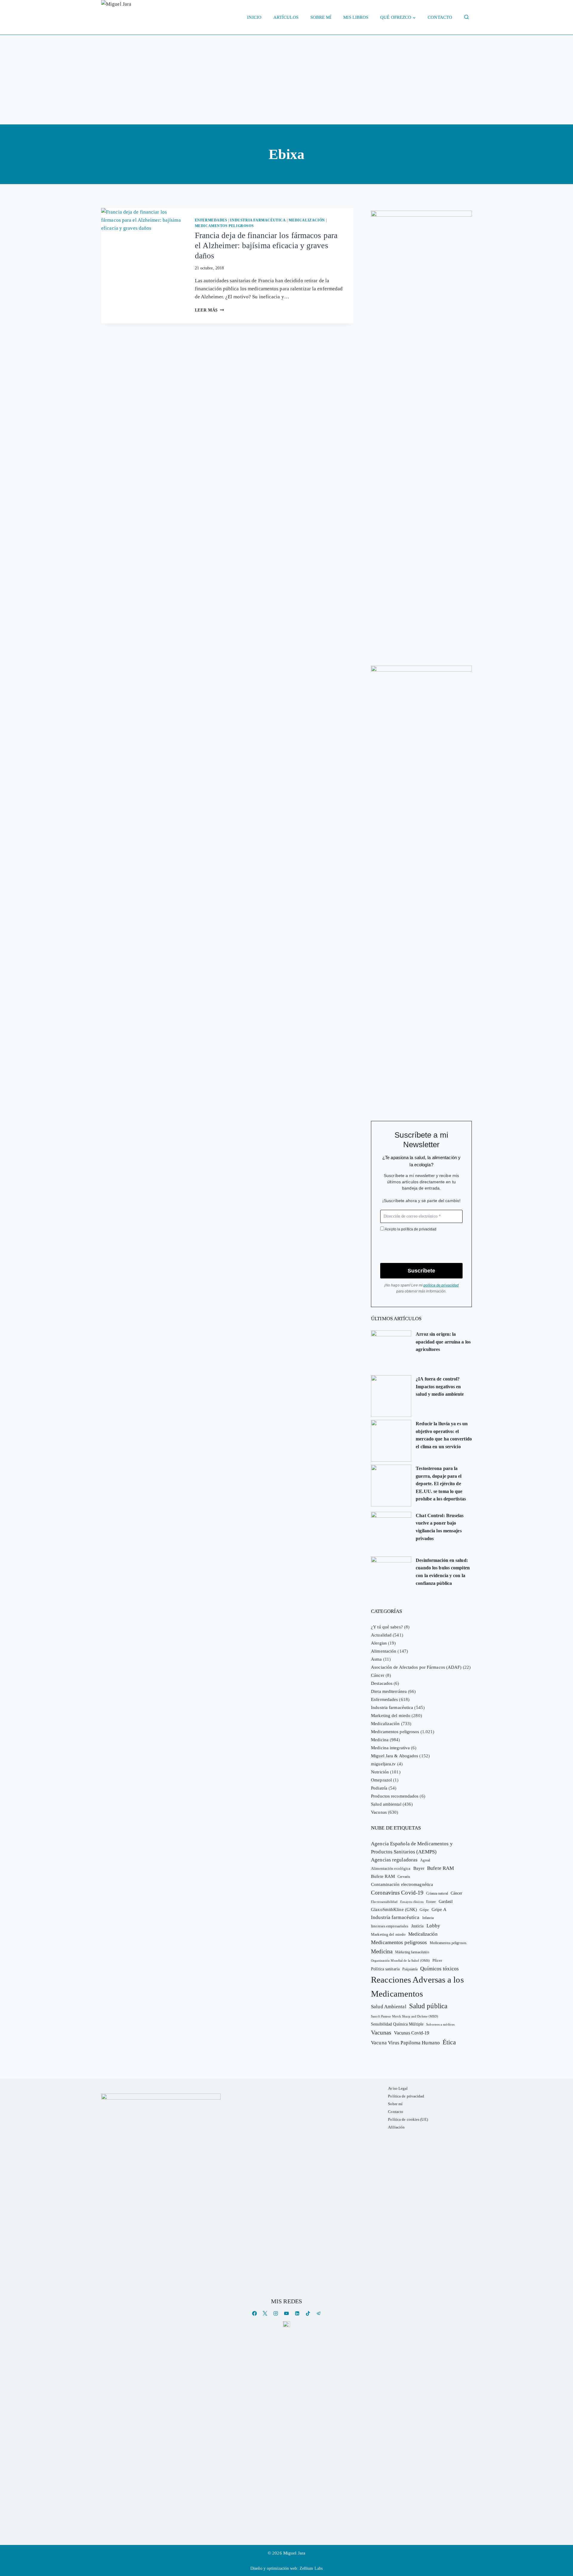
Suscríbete (421, 1271)
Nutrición (380, 1772)
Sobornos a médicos (440, 2024)
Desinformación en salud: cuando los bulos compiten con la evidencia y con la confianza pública (443, 1572)
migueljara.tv (383, 1764)
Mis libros (356, 17)
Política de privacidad (406, 2096)
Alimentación (384, 1651)
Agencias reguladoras (394, 1860)
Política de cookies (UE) (408, 2119)
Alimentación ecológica (391, 1869)
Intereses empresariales (390, 1926)
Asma (376, 1659)
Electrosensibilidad (384, 1902)
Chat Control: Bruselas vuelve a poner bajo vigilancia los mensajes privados (440, 1527)
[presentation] (143, 236)
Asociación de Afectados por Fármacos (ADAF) (416, 1667)
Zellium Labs (311, 2568)
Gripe (424, 1910)
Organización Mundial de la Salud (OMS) (400, 1961)
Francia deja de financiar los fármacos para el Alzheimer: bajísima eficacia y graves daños (266, 246)
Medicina (380, 1740)
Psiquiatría (410, 1969)
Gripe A (439, 1909)
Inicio (254, 17)
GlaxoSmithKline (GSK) (394, 1909)
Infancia (428, 1918)
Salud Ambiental (389, 2007)
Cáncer (378, 1675)
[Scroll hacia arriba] (562, 2525)
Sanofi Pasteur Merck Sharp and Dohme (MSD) (405, 2016)
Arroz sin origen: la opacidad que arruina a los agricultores (443, 1342)
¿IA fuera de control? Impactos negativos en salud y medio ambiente (440, 1386)
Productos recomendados (395, 1796)
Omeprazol (381, 1780)
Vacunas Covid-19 (412, 2033)
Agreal (425, 1860)
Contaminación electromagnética (402, 1884)
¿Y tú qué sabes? (387, 1627)
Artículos (286, 17)
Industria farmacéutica (258, 220)
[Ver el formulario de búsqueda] (466, 17)
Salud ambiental (386, 1804)
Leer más (210, 310)
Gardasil (446, 1902)
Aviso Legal (398, 2088)
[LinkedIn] (297, 2313)
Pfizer (437, 1960)
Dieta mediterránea (389, 1691)
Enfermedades (211, 220)
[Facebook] (254, 2313)
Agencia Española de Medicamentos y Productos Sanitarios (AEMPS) (412, 1848)
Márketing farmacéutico (412, 1952)
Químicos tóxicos (439, 1969)
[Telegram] (319, 2313)
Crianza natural (437, 1893)
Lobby (433, 1926)
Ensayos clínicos (412, 1902)
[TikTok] (308, 2313)
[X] (265, 2313)
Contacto (440, 17)
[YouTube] (286, 2313)
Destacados (382, 1683)
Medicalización (307, 220)
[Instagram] (276, 2313)
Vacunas (379, 1812)
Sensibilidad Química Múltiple (397, 2024)
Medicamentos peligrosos (224, 226)
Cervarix (404, 1877)
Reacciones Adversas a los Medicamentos (417, 1987)
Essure (431, 1902)
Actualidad (381, 1635)
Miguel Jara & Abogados (395, 1756)
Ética (449, 2042)
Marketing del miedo (391, 1716)
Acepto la (410, 1229)
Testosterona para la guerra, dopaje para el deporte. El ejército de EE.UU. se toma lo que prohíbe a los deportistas (441, 1484)
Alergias (379, 1643)
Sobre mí (321, 17)
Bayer (419, 1868)
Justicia (418, 1926)
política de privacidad (419, 1229)
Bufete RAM (440, 1868)
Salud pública (428, 2006)
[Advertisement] (286, 80)
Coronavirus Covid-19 (397, 1893)
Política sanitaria (385, 1969)
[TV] (286, 2324)
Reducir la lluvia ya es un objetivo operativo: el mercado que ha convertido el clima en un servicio (444, 1435)
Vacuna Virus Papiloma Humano (405, 2043)
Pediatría (379, 1788)
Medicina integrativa (390, 1748)
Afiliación (396, 2127)
